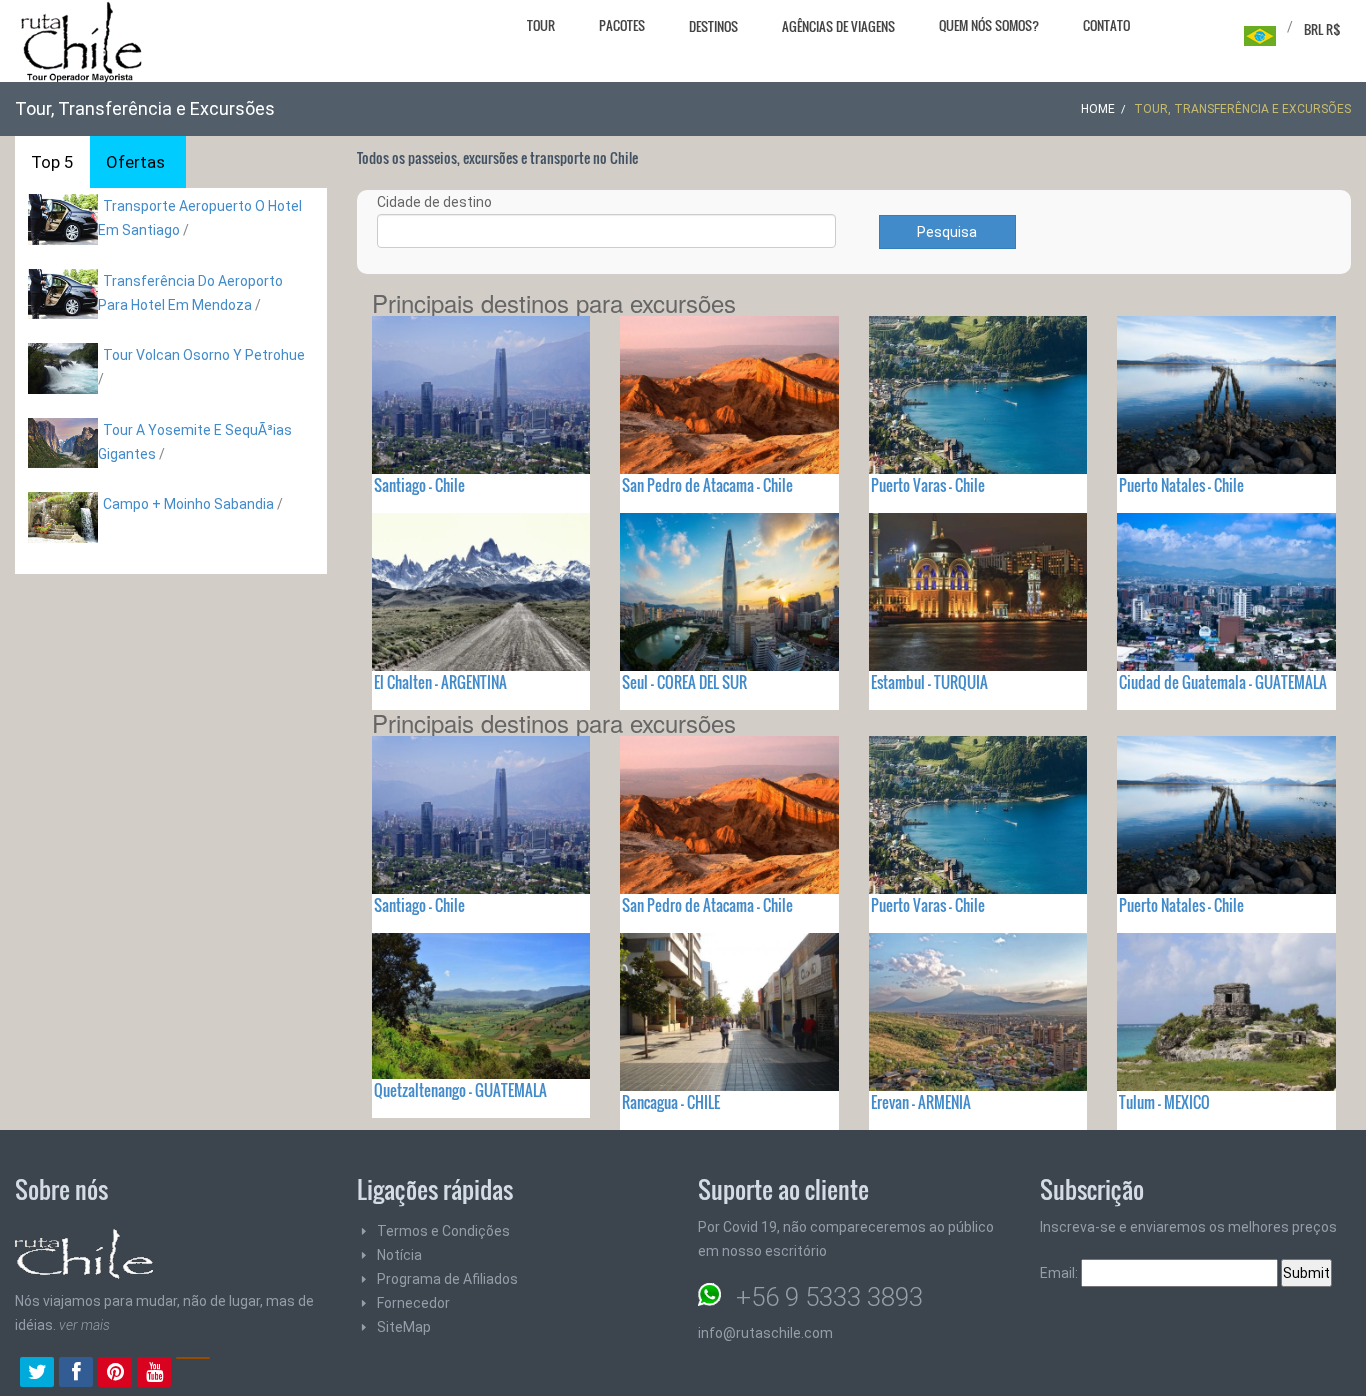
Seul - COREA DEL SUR (684, 682)
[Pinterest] (115, 1374)
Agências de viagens (838, 26)
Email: (1060, 1273)
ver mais (84, 1325)
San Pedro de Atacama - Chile (707, 485)
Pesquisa (947, 232)
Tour (541, 25)
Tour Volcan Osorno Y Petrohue (204, 355)
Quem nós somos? (989, 25)
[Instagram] (193, 1374)
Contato (1106, 25)
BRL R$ (1322, 29)
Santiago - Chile (419, 485)
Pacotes (622, 25)
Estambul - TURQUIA (929, 682)
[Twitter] (37, 1374)
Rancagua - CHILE (671, 1102)
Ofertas (135, 162)
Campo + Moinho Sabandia (188, 504)
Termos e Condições (443, 1231)
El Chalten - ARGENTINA (440, 682)
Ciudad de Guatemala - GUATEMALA (1223, 682)
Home (1098, 109)
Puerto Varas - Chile (928, 485)
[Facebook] (76, 1374)
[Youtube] (154, 1374)
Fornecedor (413, 1303)
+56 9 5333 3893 (829, 1297)
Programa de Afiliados (447, 1279)
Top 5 (52, 162)
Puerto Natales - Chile (1181, 485)
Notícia (399, 1255)
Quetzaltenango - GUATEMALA (460, 1090)
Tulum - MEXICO (1164, 1102)
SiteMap (404, 1327)
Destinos (713, 26)
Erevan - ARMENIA (921, 1102)
